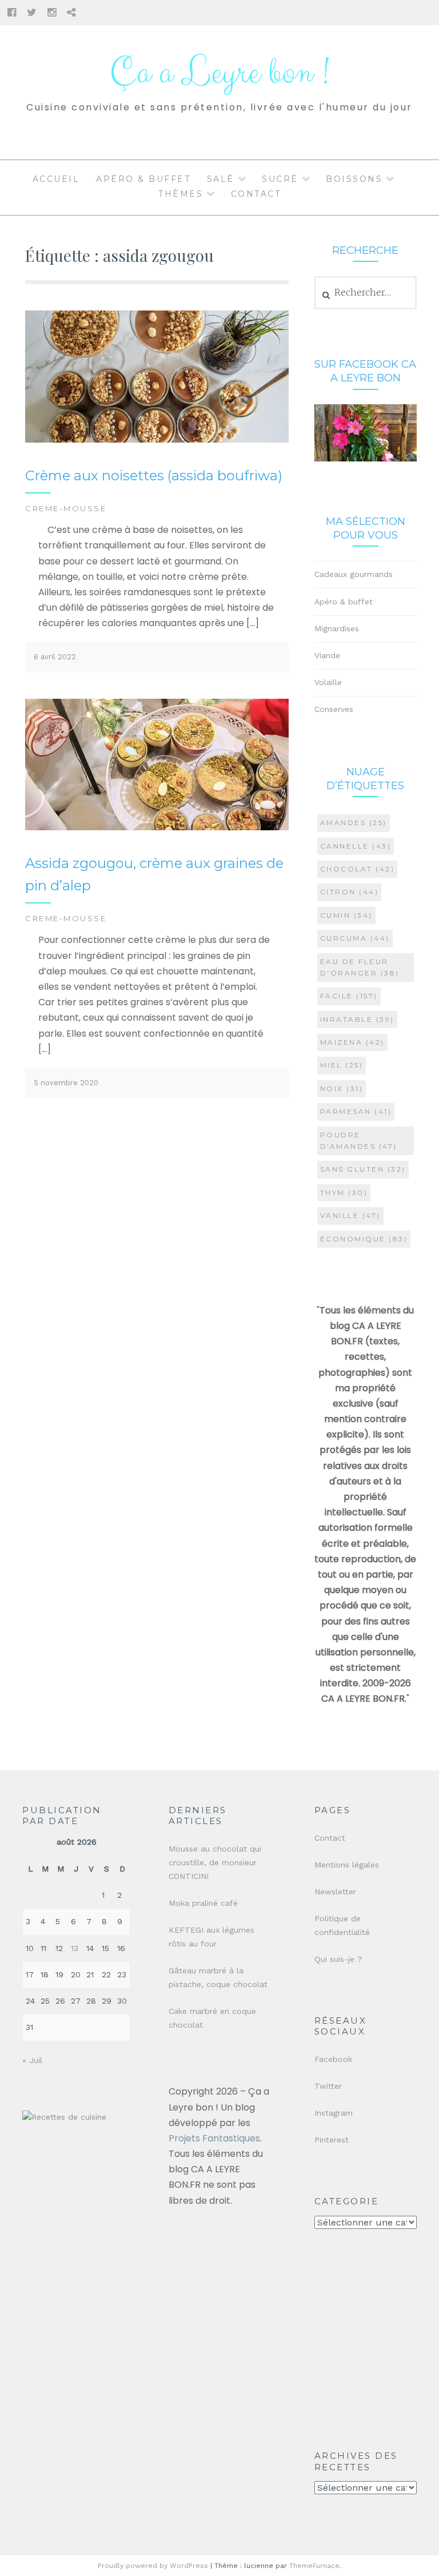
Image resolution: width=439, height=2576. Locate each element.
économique (364, 1239)
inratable (357, 1019)
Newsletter (335, 1892)
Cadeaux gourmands (354, 574)
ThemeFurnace (314, 2566)
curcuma (355, 938)
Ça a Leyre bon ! (219, 73)
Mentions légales (347, 1865)
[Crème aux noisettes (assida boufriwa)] (157, 440)
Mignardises (337, 628)
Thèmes (181, 194)
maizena (352, 1042)
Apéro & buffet (143, 179)
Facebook (333, 2059)
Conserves (334, 709)
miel (342, 1065)
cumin (346, 915)
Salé (221, 179)
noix (342, 1088)
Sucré (280, 179)
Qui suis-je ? (338, 1959)
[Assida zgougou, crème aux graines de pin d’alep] (157, 828)
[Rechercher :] (366, 293)
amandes (354, 823)
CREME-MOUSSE (66, 508)
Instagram (334, 2113)
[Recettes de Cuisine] (64, 2117)
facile (349, 996)
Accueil (56, 179)
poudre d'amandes (359, 1140)
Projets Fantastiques (214, 2138)
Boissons (354, 179)
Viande (327, 655)
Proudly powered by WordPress (153, 2566)
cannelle (356, 846)
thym (344, 1193)
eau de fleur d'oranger (360, 967)
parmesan (356, 1111)
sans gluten (363, 1169)
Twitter (328, 2086)
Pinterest (332, 2140)
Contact (256, 194)
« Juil (32, 2060)
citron (350, 892)
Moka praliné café (203, 1903)
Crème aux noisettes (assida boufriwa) (154, 475)
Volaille (328, 682)
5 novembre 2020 (66, 1083)
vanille (350, 1215)
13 (75, 1948)
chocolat (358, 869)
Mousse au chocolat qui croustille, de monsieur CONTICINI (215, 1862)
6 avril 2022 (55, 657)
